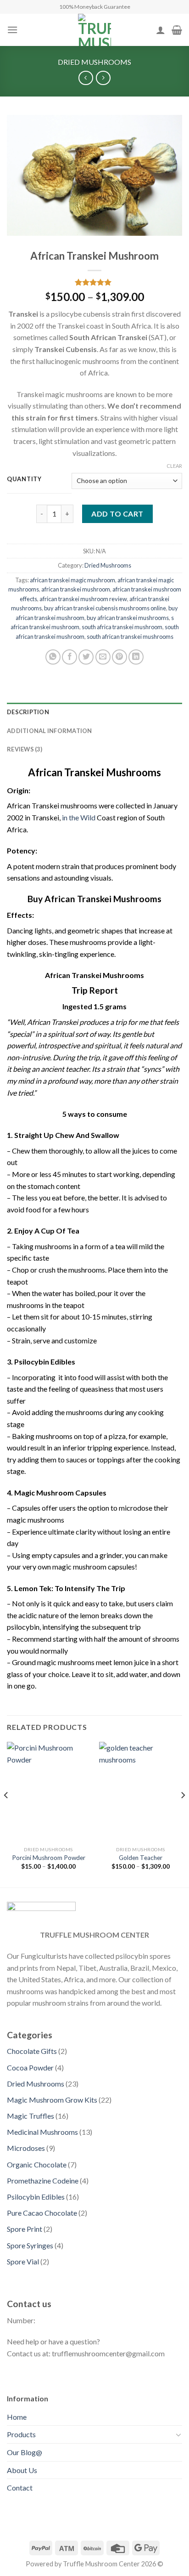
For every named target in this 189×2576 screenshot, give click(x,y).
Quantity (24, 479)
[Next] (183, 1814)
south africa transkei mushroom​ (122, 627)
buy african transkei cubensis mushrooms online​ (105, 608)
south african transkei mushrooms (130, 637)
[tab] (94, 712)
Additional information (50, 731)
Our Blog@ (25, 2452)
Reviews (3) (25, 749)
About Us (22, 2470)
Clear (174, 466)
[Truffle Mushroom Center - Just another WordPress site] (94, 30)
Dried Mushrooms (94, 62)
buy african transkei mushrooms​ (128, 618)
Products (21, 2434)
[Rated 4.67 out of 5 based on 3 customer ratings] (94, 282)
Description (28, 712)
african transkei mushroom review (83, 599)
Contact (20, 2488)
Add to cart (117, 514)
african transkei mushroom (76, 589)
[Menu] (12, 30)
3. (10, 1362)
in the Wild (79, 817)
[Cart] (177, 30)
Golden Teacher (141, 1858)
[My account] (161, 30)
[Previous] (6, 1814)
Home (17, 2417)
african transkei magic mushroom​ (72, 580)
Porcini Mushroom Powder (49, 1858)
